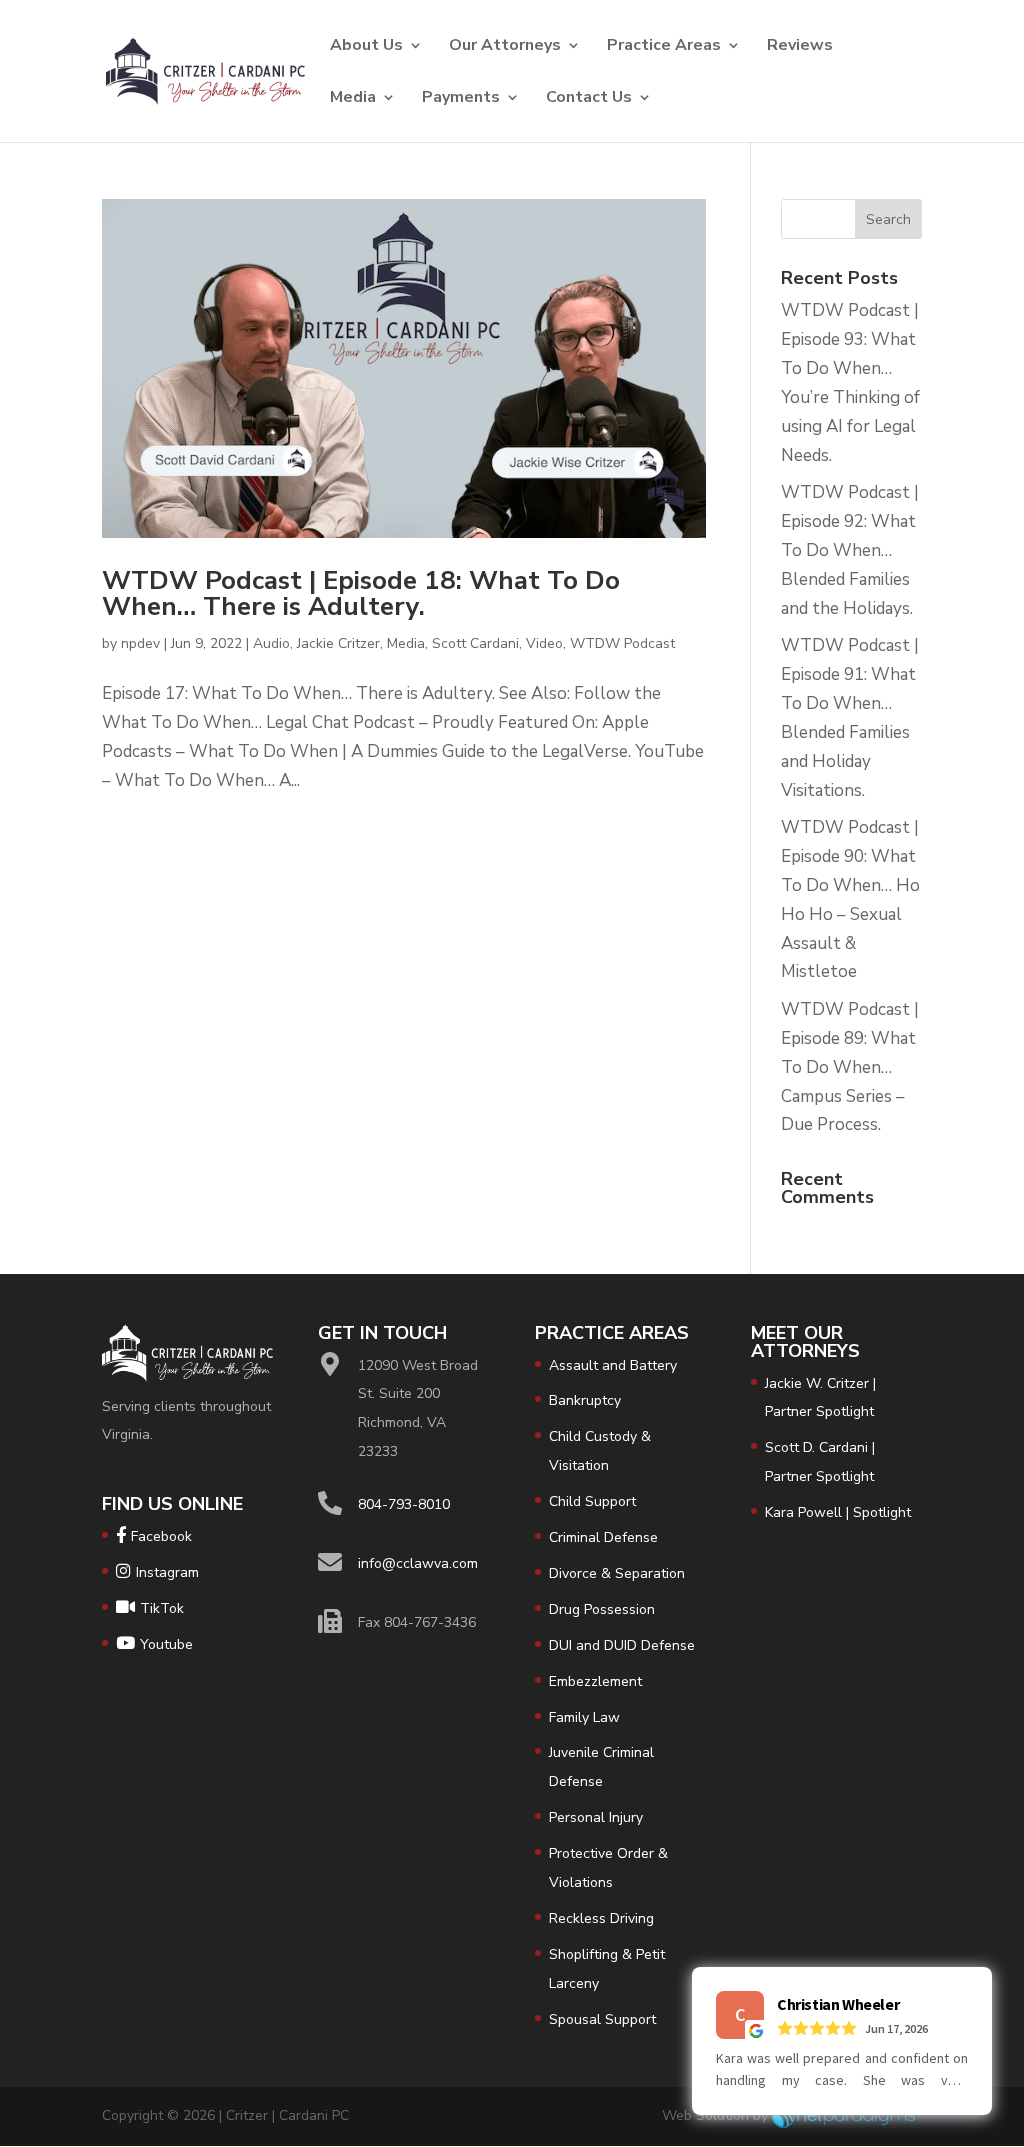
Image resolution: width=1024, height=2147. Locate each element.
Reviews (800, 47)
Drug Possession (602, 1609)
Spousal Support (602, 2019)
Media (353, 99)
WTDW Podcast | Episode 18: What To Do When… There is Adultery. (361, 593)
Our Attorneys (505, 47)
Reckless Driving (601, 1918)
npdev (140, 643)
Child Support (592, 1501)
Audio (271, 643)
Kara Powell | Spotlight (838, 1512)
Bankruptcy (585, 1400)
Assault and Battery (613, 1365)
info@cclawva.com (418, 1563)
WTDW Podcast (622, 643)
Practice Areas (664, 47)
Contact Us (589, 99)
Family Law (584, 1717)
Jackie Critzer (338, 643)
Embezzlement (595, 1681)
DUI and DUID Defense (622, 1645)
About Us (366, 47)
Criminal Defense (603, 1537)
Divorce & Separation (617, 1573)
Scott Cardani (475, 643)
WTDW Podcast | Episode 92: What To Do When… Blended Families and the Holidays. (850, 550)
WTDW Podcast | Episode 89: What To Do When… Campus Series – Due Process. (850, 1067)
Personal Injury (596, 1817)
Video (544, 643)
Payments (461, 99)
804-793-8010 (404, 1504)
